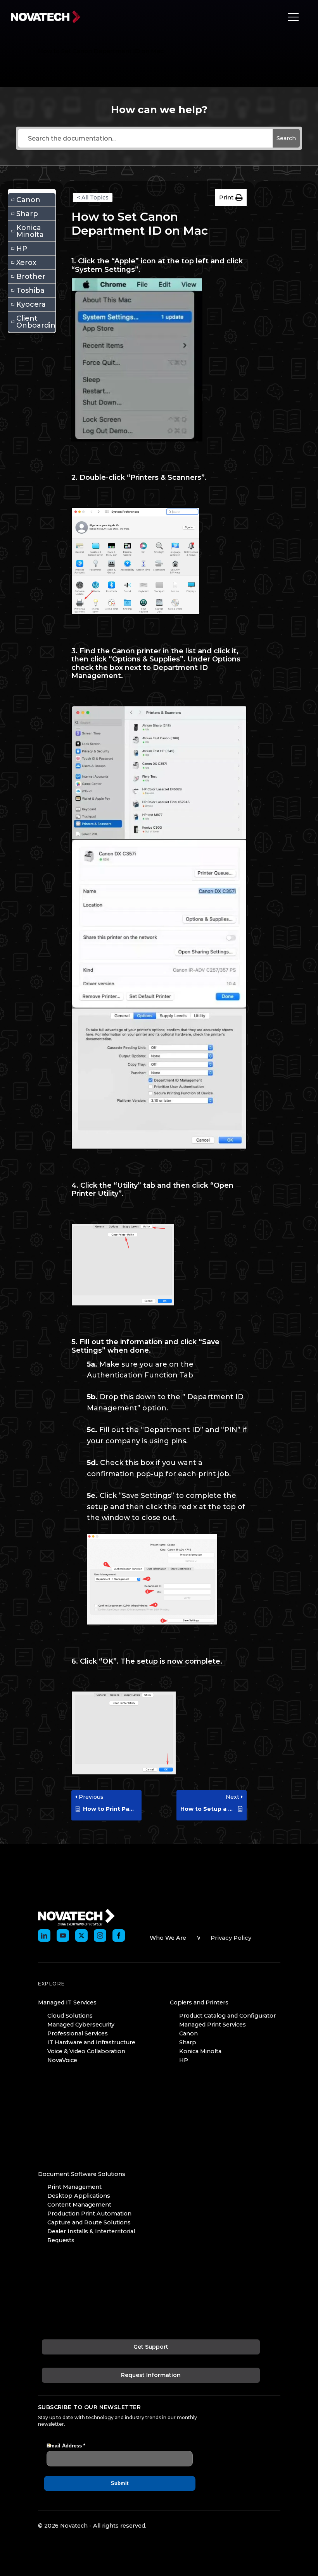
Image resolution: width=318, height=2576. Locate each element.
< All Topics (93, 197)
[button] (231, 197)
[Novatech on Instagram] (100, 1935)
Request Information (151, 2375)
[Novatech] (76, 1917)
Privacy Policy (231, 1938)
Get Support (151, 2347)
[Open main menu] (291, 17)
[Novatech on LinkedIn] (44, 1935)
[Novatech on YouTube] (63, 1935)
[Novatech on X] (81, 1935)
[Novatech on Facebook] (119, 1935)
